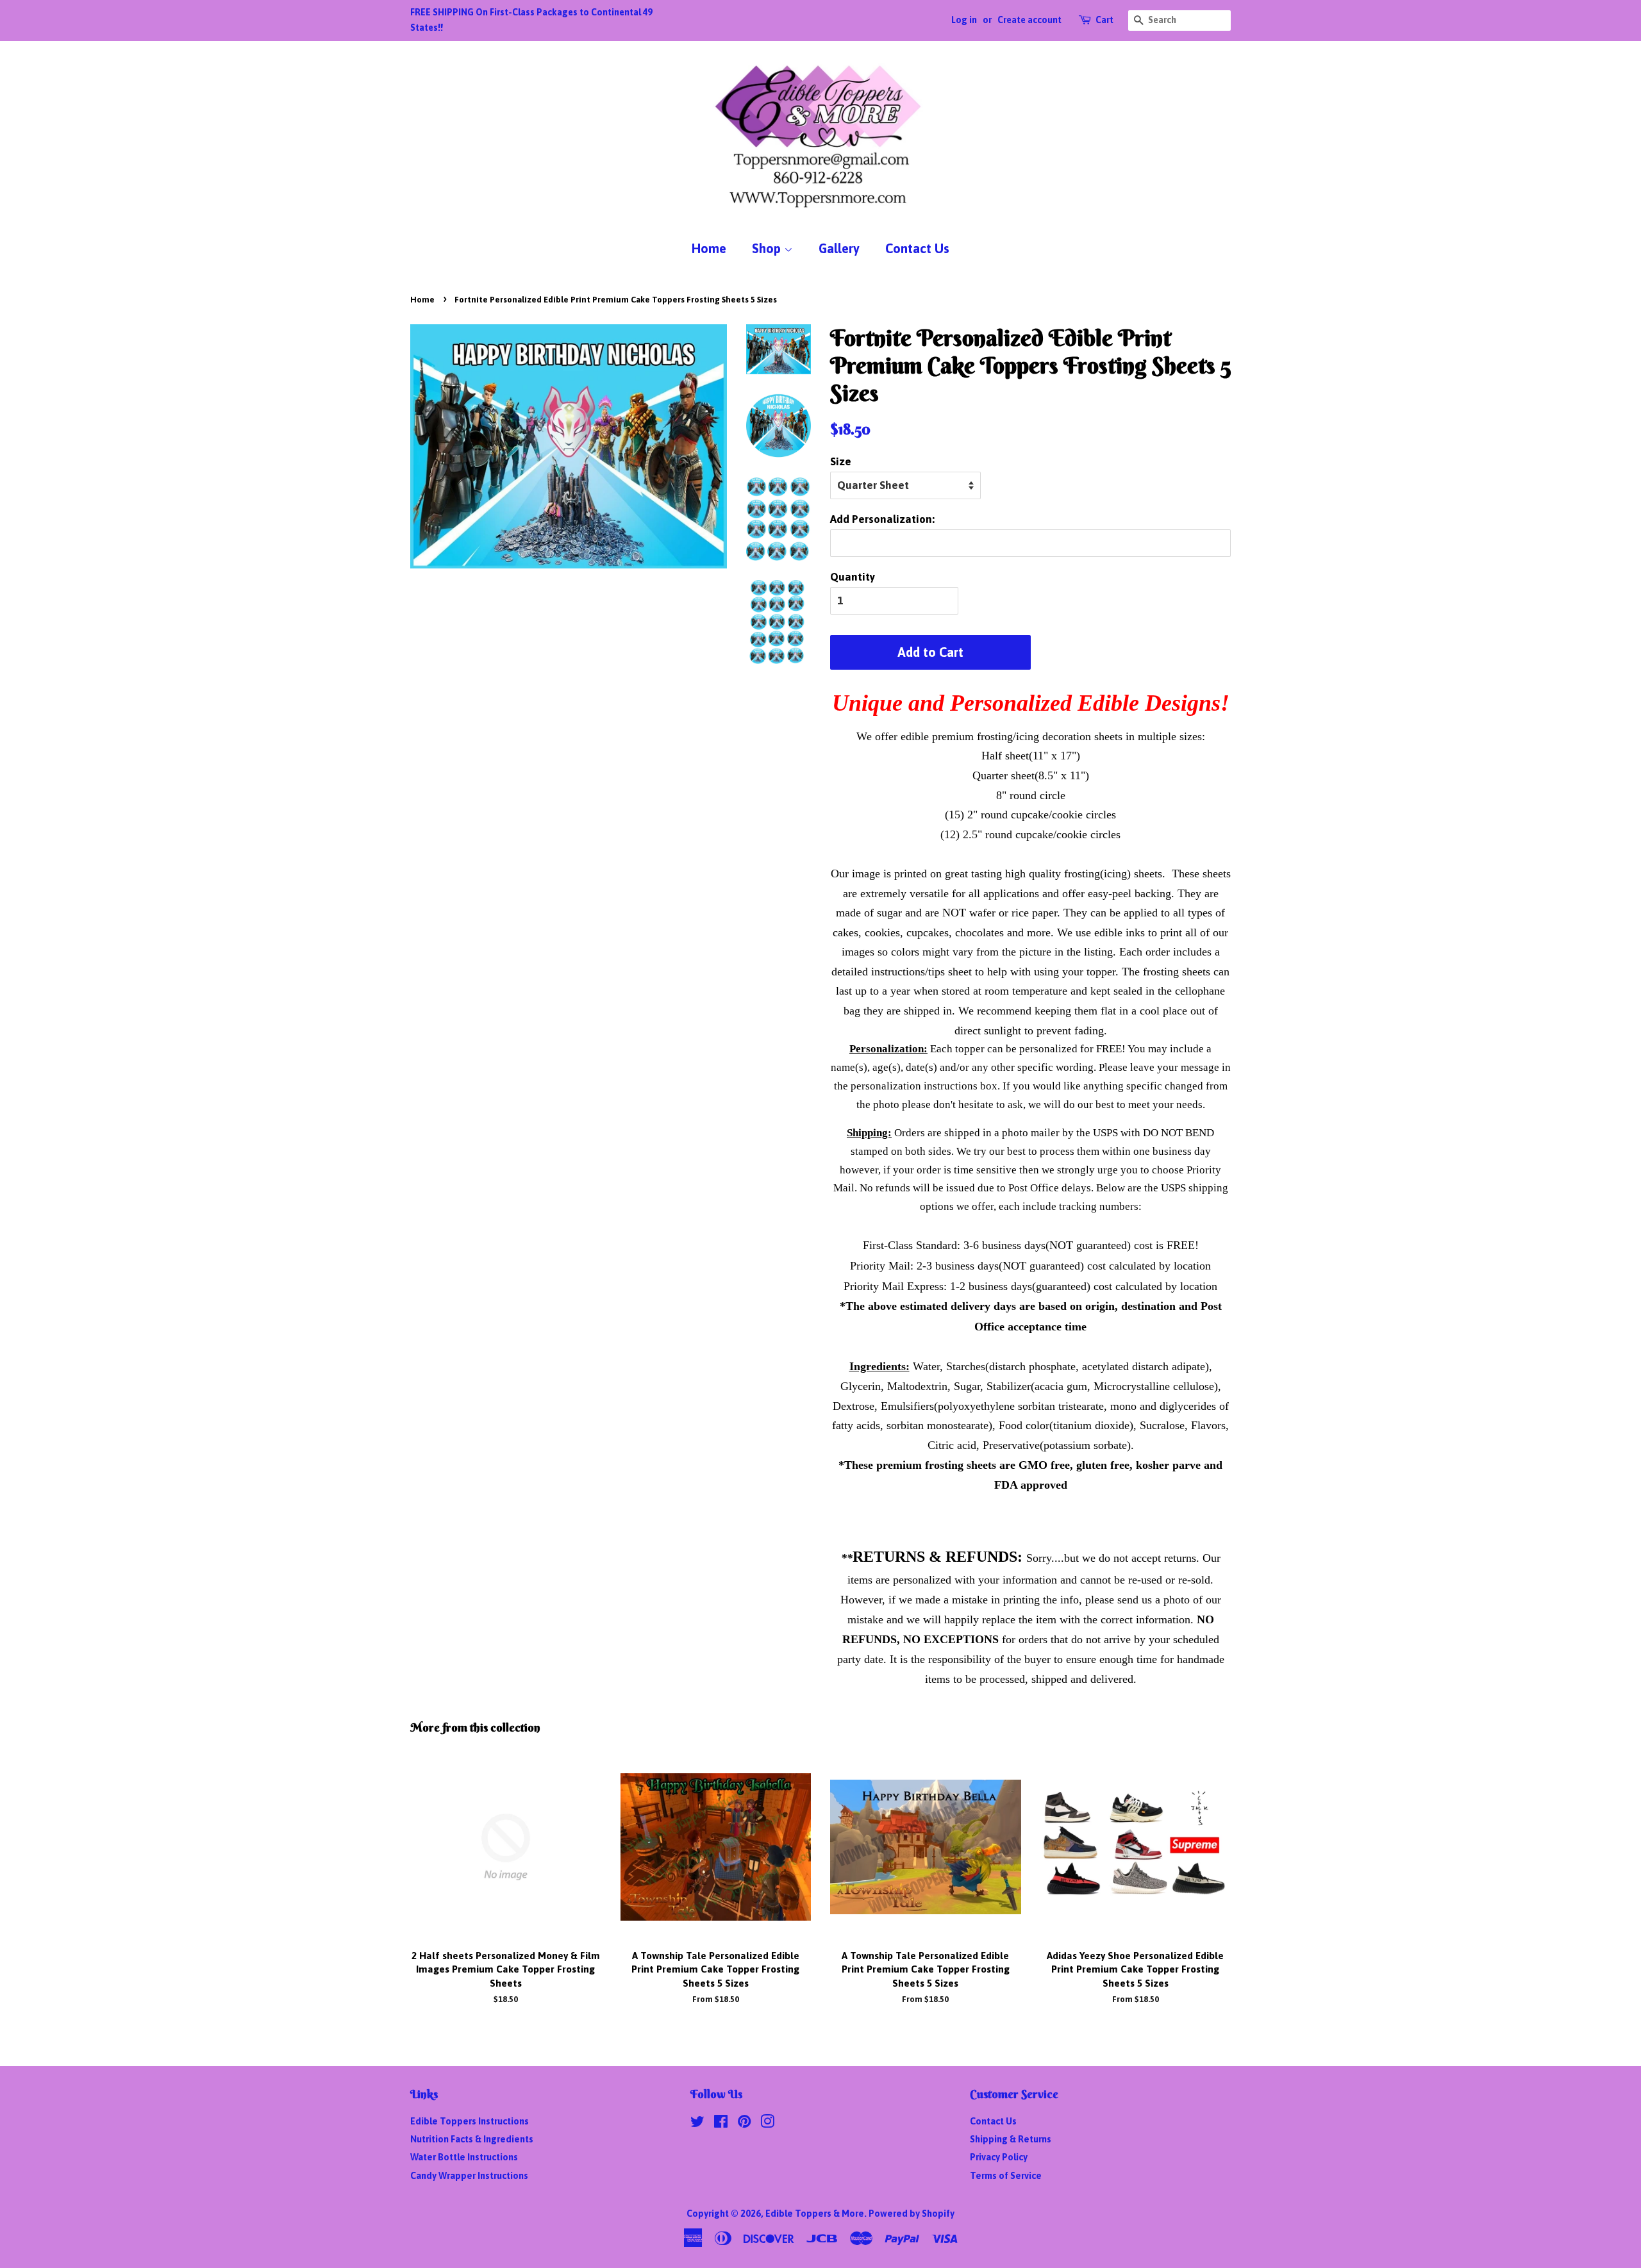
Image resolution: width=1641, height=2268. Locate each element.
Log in (964, 20)
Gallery (839, 248)
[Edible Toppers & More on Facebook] (721, 2124)
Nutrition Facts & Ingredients (472, 2139)
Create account (1029, 20)
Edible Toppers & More (815, 2214)
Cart (1104, 20)
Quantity (853, 577)
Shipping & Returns (1011, 2139)
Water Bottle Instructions (464, 2157)
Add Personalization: (882, 519)
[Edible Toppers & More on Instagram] (767, 2124)
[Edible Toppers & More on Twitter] (697, 2124)
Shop (768, 248)
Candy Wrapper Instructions (469, 2176)
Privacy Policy (999, 2157)
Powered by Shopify (912, 2214)
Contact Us (917, 248)
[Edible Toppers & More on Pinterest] (744, 2124)
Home (709, 248)
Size (841, 461)
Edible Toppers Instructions (470, 2121)
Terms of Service (1006, 2176)
